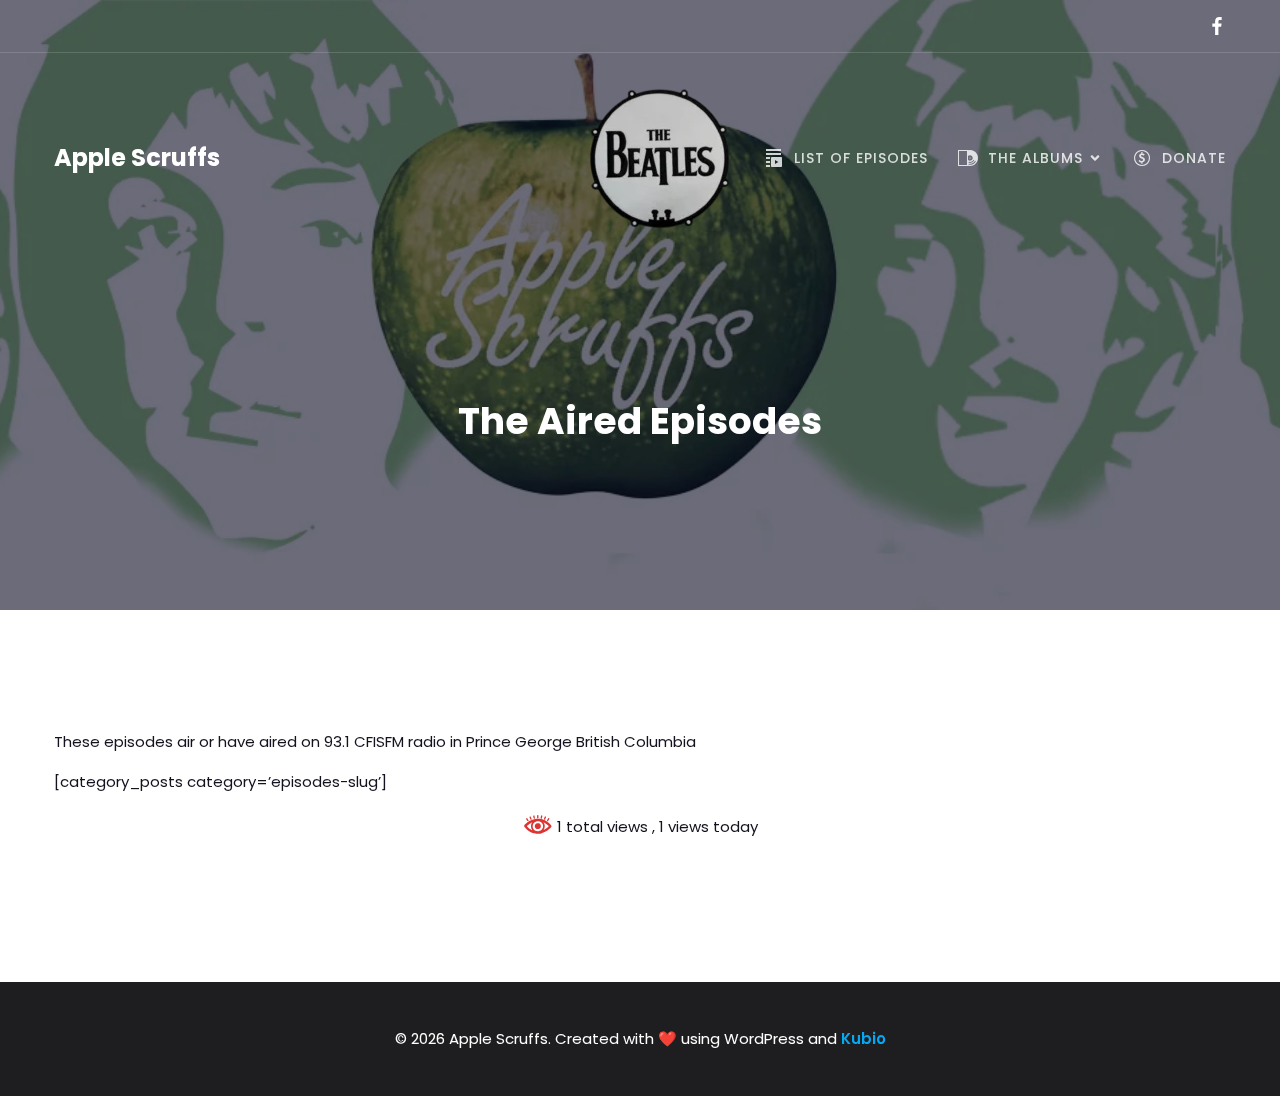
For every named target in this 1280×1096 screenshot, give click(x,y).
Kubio (863, 1038)
